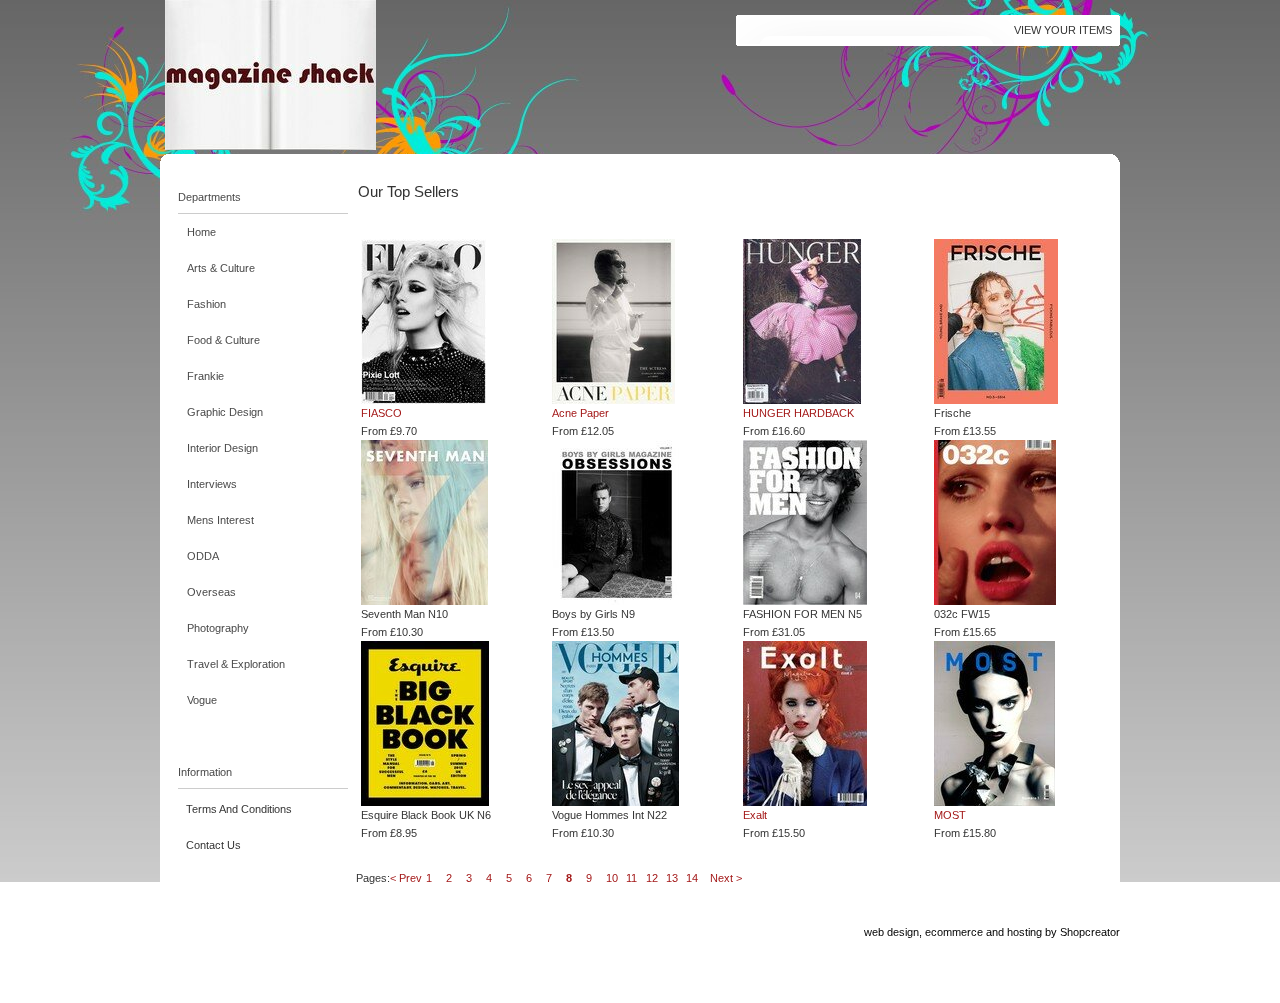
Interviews (212, 484)
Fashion (206, 304)
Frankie (205, 376)
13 (672, 878)
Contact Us (213, 845)
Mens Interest (220, 520)
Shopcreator (1090, 932)
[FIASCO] (443, 321)
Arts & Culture (221, 268)
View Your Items (1063, 30)
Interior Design (222, 448)
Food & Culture (223, 340)
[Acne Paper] (634, 321)
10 (612, 878)
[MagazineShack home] (365, 75)
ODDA (203, 556)
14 (692, 878)
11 (631, 878)
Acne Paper (580, 413)
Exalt (755, 815)
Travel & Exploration (236, 664)
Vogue (202, 700)
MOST (950, 815)
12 (652, 878)
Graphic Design (225, 412)
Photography (218, 628)
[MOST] (1016, 723)
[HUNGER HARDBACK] (825, 321)
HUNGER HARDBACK (798, 413)
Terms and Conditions (239, 809)
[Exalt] (825, 723)
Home (201, 232)
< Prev (406, 878)
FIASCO (381, 413)
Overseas (211, 592)
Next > (726, 878)
